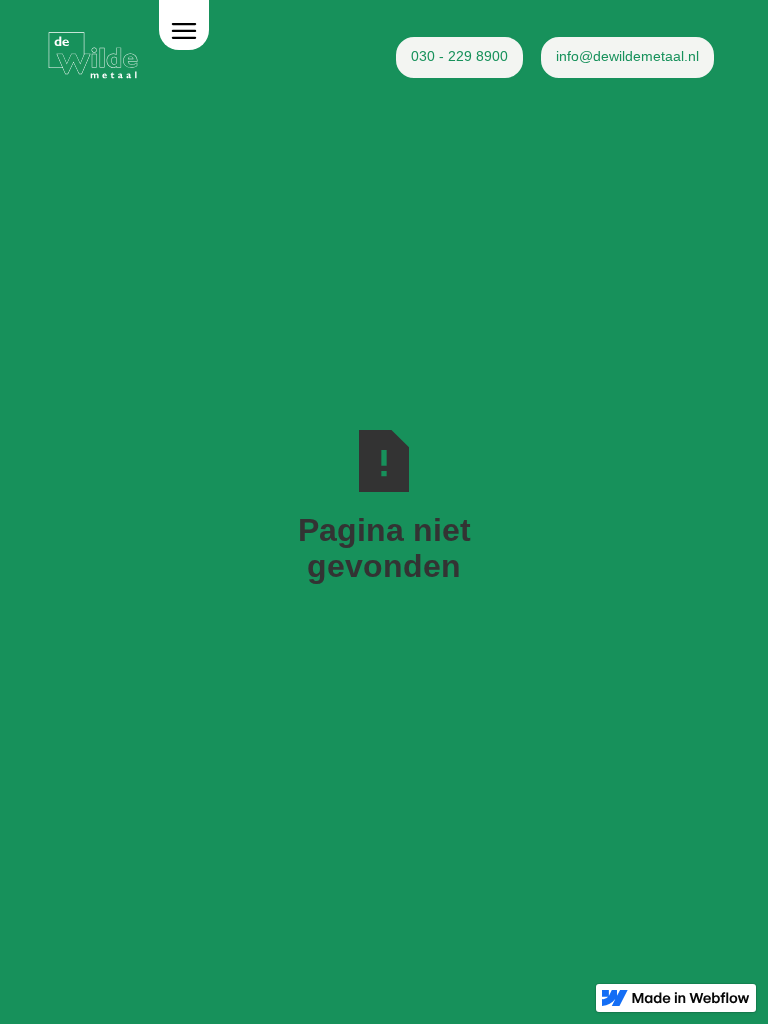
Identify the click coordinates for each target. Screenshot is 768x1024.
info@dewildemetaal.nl (627, 56)
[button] (184, 25)
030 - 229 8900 (459, 56)
